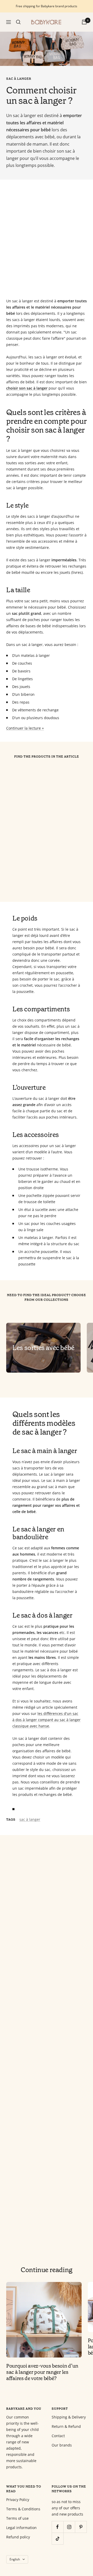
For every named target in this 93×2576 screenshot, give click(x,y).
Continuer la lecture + (25, 728)
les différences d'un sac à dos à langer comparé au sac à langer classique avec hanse (47, 1720)
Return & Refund (66, 2426)
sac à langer (19, 79)
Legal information (21, 2528)
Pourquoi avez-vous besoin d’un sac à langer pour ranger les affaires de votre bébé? (42, 2372)
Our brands (62, 2445)
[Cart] (84, 22)
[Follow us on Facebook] (57, 2527)
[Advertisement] (47, 239)
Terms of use (17, 2518)
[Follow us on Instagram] (69, 2527)
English (15, 2559)
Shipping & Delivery (69, 2417)
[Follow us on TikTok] (57, 2538)
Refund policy (18, 2537)
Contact (58, 2436)
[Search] (18, 22)
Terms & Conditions (23, 2509)
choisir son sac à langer (27, 388)
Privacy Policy (18, 2500)
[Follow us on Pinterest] (81, 2527)
